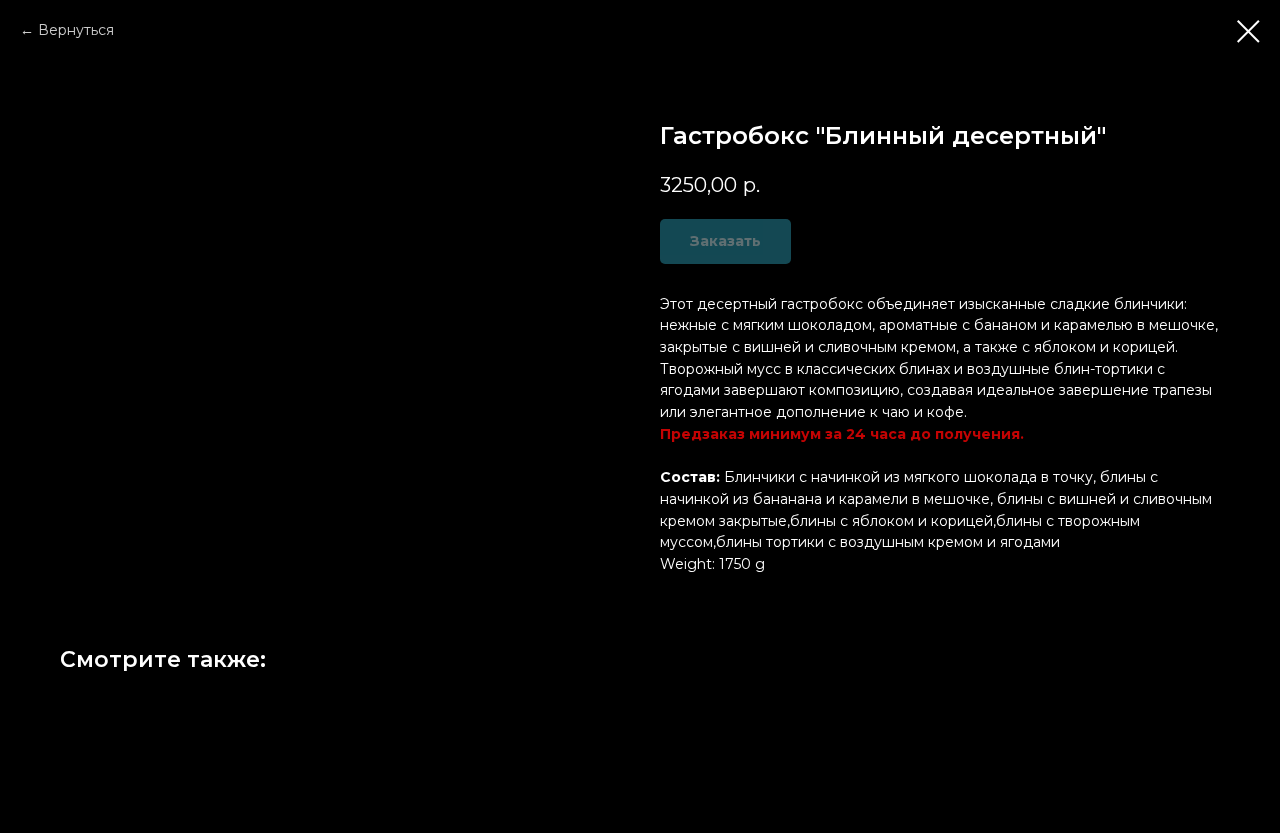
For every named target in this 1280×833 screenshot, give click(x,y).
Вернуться (76, 30)
